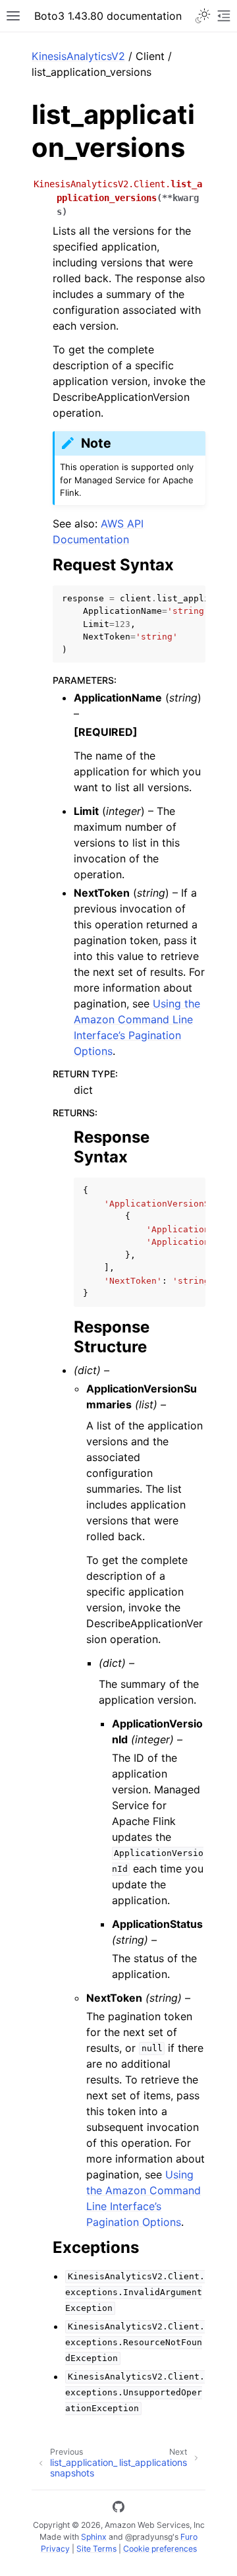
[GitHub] (118, 2509)
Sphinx (94, 2537)
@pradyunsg (149, 2537)
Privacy (55, 2549)
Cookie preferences (160, 2549)
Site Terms (96, 2549)
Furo (189, 2537)
